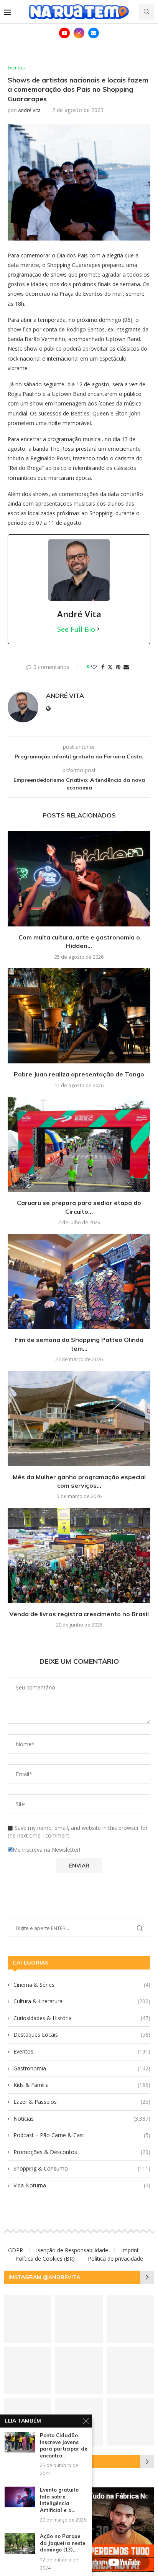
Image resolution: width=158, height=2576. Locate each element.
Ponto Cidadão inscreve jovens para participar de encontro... (64, 2445)
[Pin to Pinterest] (118, 667)
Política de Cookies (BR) (45, 2259)
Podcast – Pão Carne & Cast (82, 2135)
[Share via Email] (126, 667)
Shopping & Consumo (82, 2168)
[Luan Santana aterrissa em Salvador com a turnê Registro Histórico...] (130, 2319)
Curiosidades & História (82, 2018)
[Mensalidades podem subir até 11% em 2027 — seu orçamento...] (28, 2319)
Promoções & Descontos (82, 2152)
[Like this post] (94, 667)
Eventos (82, 2051)
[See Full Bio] (98, 629)
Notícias (82, 2119)
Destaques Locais (82, 2035)
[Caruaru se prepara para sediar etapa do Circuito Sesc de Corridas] (79, 1144)
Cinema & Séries (82, 1985)
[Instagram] (79, 33)
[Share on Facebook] (103, 667)
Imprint (130, 2250)
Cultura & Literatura (82, 2001)
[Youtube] (64, 33)
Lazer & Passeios (82, 2102)
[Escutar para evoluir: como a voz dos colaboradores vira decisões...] (130, 2370)
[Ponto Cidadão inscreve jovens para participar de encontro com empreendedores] (20, 2442)
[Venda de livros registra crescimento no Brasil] (79, 1556)
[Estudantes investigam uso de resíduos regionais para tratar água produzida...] (79, 2319)
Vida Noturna (82, 2185)
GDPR (16, 2250)
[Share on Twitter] (110, 667)
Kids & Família (82, 2085)
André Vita (29, 110)
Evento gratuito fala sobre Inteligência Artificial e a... (59, 2500)
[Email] (94, 33)
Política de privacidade (115, 2259)
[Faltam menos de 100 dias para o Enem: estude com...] (130, 2422)
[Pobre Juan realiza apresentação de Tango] (79, 1016)
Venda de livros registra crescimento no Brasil (79, 1614)
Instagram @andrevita (44, 2277)
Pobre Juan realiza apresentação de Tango (79, 1074)
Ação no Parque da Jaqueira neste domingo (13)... (63, 2543)
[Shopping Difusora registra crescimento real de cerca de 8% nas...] (28, 2370)
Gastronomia (82, 2068)
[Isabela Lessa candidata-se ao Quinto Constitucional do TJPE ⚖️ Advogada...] (79, 2370)
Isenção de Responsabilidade (72, 2250)
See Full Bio (76, 629)
